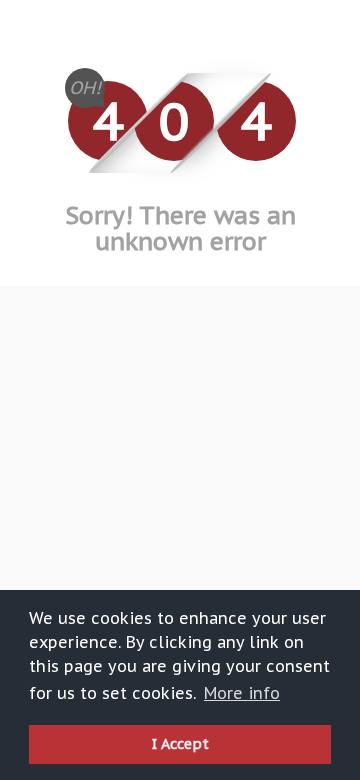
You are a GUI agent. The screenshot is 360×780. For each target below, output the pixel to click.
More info (242, 693)
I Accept (180, 743)
